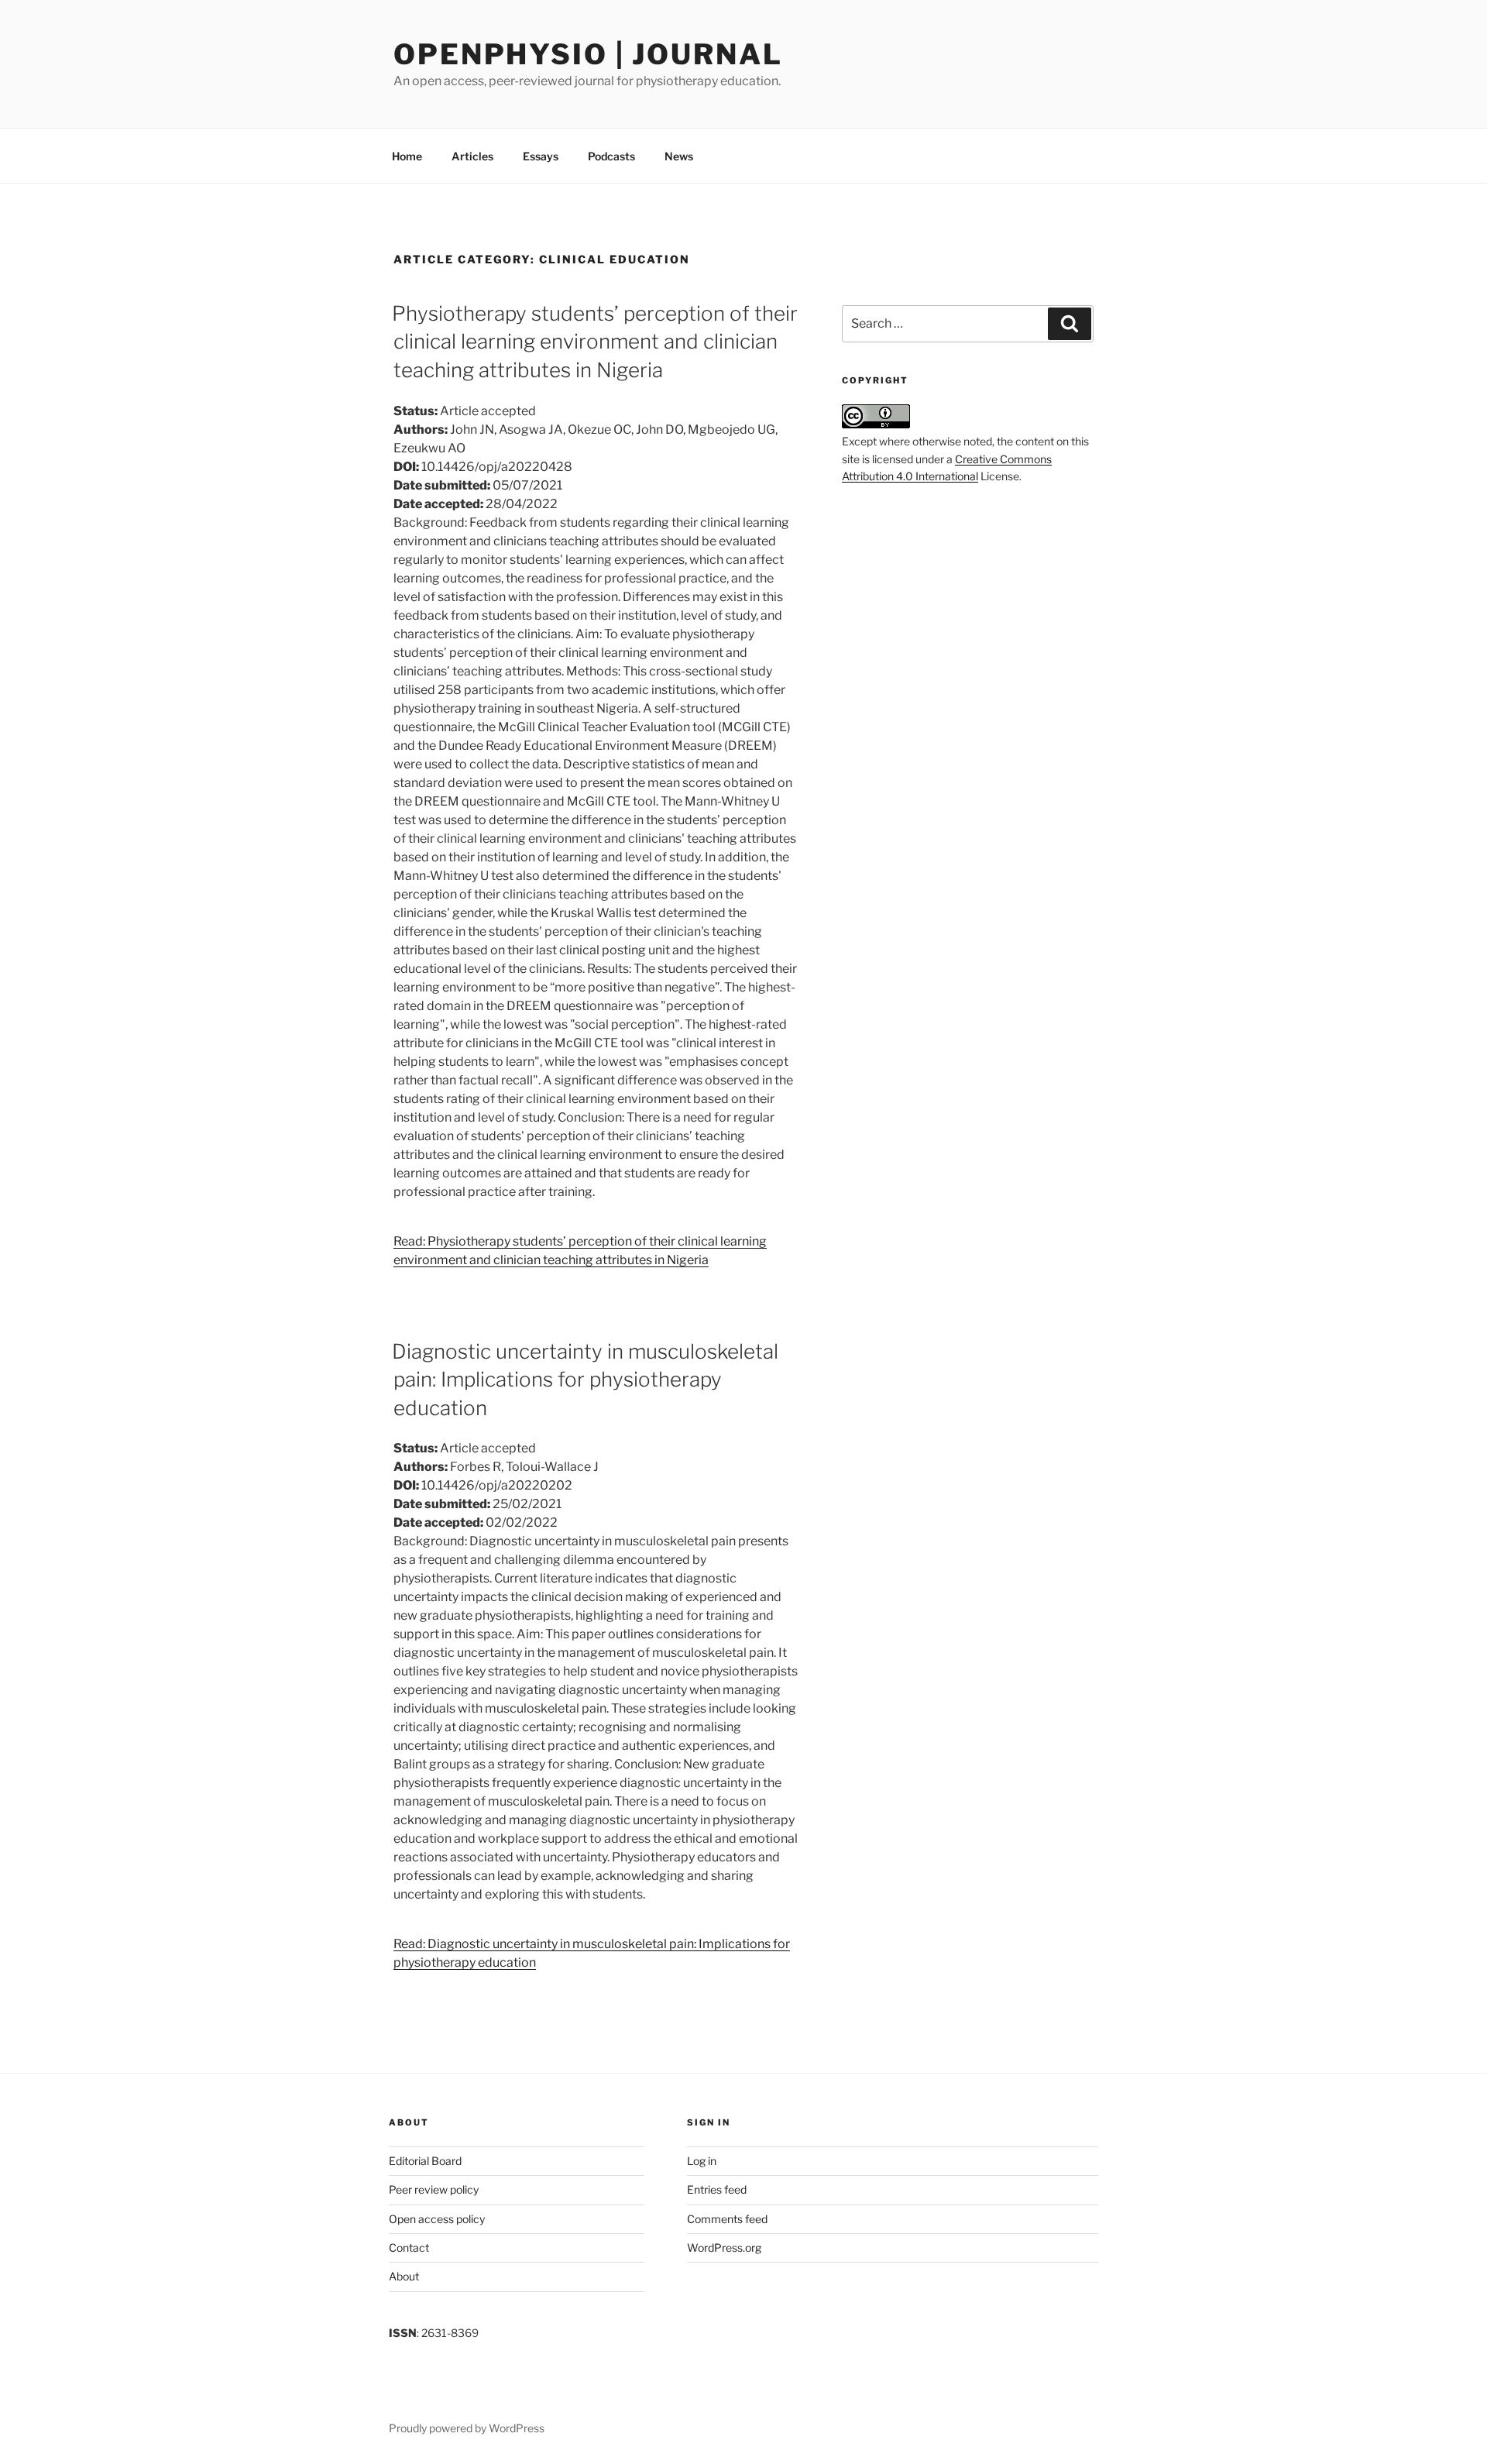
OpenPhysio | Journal (588, 54)
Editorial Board (425, 2161)
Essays (541, 156)
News (679, 156)
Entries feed (717, 2189)
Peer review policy (434, 2189)
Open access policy (437, 2219)
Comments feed (727, 2219)
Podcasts (611, 156)
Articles (472, 156)
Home (407, 156)
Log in (702, 2161)
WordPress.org (724, 2247)
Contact (409, 2247)
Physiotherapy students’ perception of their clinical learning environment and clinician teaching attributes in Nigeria (595, 342)
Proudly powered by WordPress (467, 2428)
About (404, 2276)
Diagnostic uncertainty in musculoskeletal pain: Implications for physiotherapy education (585, 1380)
